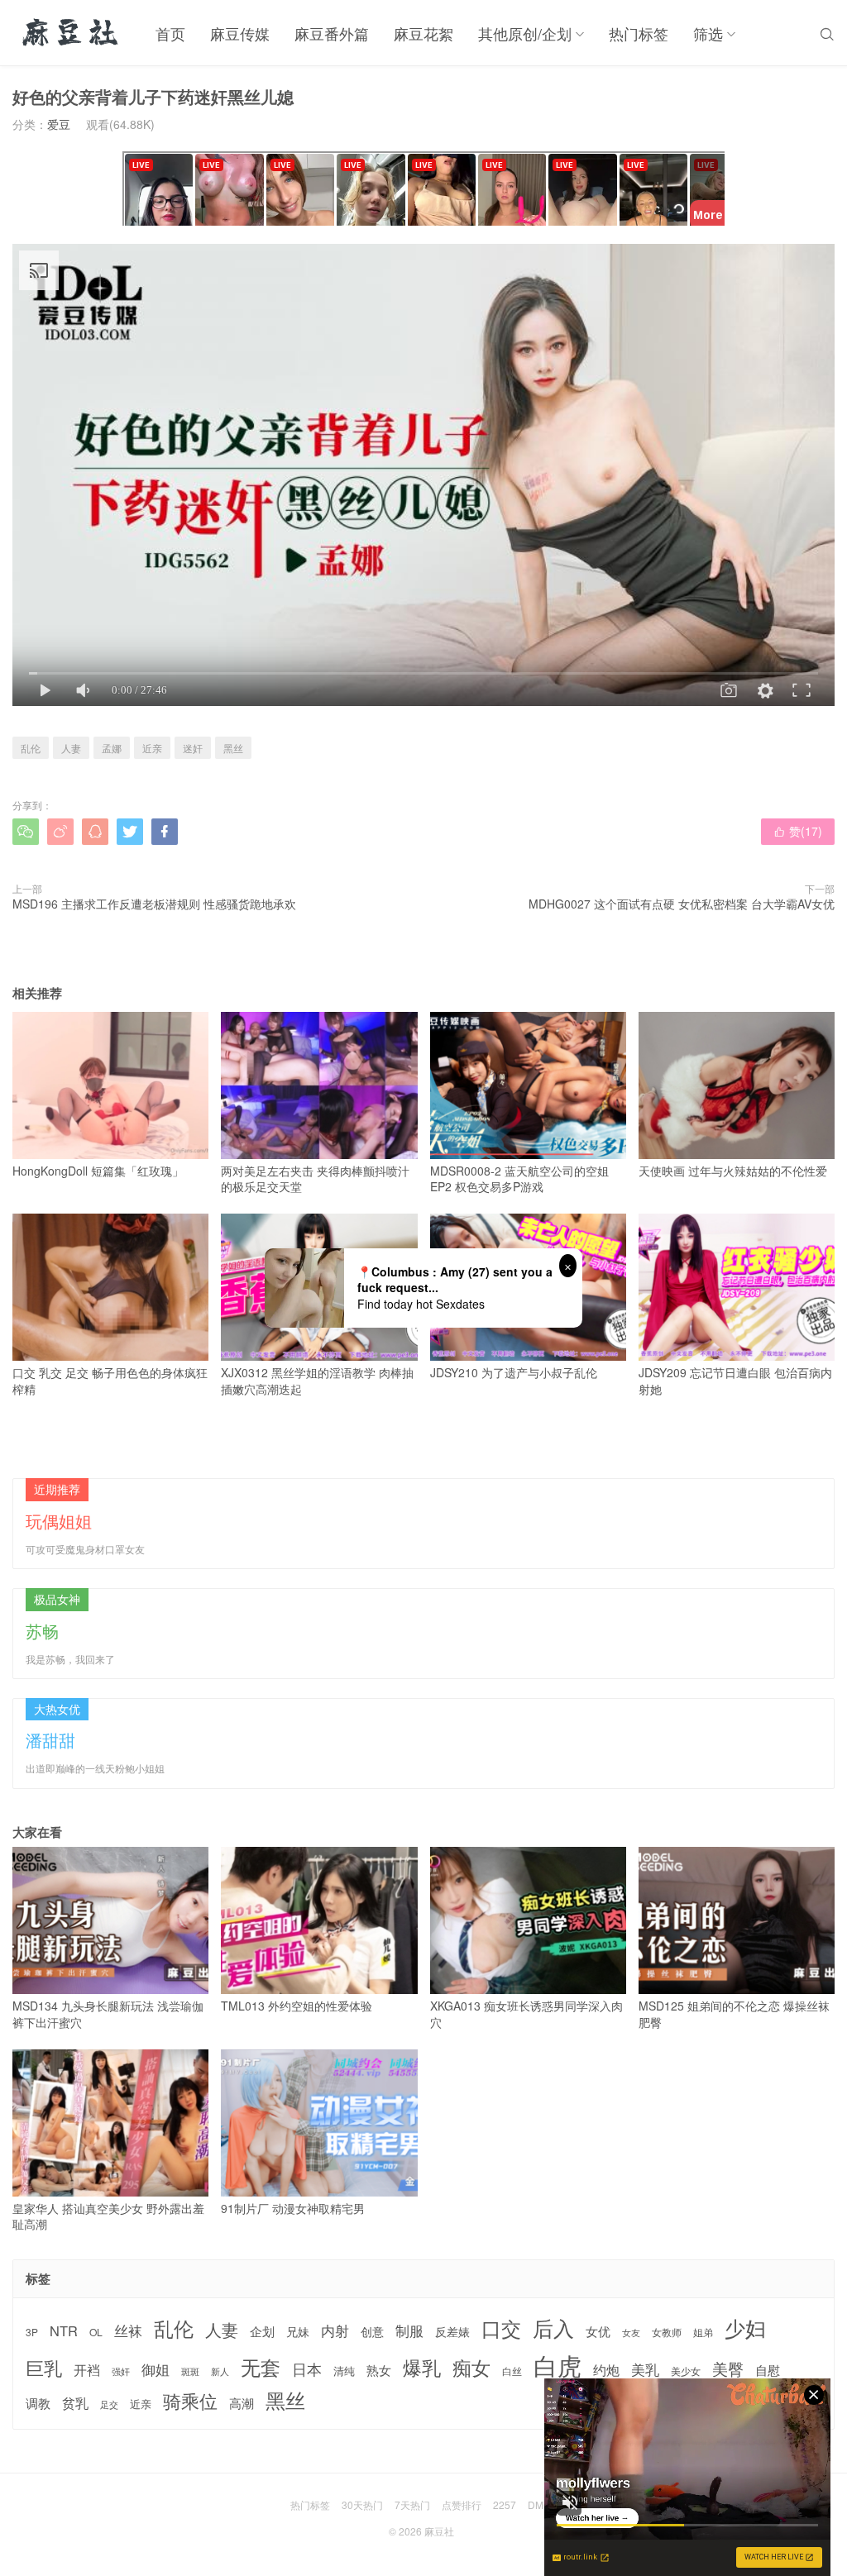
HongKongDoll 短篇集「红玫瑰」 (98, 1171)
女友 (631, 2333)
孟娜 (112, 748)
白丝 (512, 2371)
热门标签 (639, 33)
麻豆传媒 (240, 33)
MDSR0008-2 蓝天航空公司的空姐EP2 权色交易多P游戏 (519, 1179)
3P (32, 2332)
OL (96, 2332)
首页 (170, 33)
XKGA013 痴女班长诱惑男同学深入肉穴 (526, 2014)
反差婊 (452, 2331)
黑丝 (233, 748)
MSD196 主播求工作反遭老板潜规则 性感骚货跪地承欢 (154, 904)
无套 (261, 2367)
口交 (501, 2328)
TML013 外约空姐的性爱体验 (297, 2006)
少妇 (745, 2328)
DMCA (543, 2504)
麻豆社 (439, 2531)
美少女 (686, 2371)
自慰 (768, 2370)
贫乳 (75, 2402)
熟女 (379, 2370)
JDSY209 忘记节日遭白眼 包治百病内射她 (735, 1381)
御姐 (156, 2369)
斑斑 (190, 2371)
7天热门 (412, 2504)
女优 (598, 2331)
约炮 (606, 2370)
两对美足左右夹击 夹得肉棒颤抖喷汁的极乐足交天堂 (315, 1179)
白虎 (557, 2365)
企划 (262, 2331)
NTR (64, 2331)
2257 (505, 2504)
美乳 (645, 2370)
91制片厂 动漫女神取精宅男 (293, 2208)
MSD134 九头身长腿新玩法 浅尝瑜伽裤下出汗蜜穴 (108, 2014)
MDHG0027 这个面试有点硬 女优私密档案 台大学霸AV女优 (682, 904)
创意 (372, 2331)
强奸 (121, 2371)
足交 (109, 2404)
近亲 (152, 748)
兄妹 (298, 2331)
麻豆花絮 (423, 33)
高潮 (242, 2403)
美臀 (728, 2368)
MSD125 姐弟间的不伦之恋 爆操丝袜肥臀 (734, 2014)
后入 (553, 2328)
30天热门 (362, 2504)
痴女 (471, 2368)
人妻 (71, 748)
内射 (335, 2330)
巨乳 (44, 2367)
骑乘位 (190, 2401)
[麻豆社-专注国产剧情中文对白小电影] (72, 33)
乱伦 (31, 748)
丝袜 (128, 2330)
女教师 (667, 2332)
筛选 (708, 33)
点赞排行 (462, 2504)
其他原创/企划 (525, 33)
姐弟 (703, 2332)
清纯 (344, 2371)
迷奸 (193, 748)
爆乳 (422, 2367)
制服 (409, 2330)
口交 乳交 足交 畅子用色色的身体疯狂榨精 (110, 1381)
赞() (798, 831)
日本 (307, 2369)
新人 (220, 2372)
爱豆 (59, 124)
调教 (38, 2403)
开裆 (87, 2370)
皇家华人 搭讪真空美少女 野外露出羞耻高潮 (108, 2216)
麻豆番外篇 (332, 33)
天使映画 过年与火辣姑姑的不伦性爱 (733, 1171)
